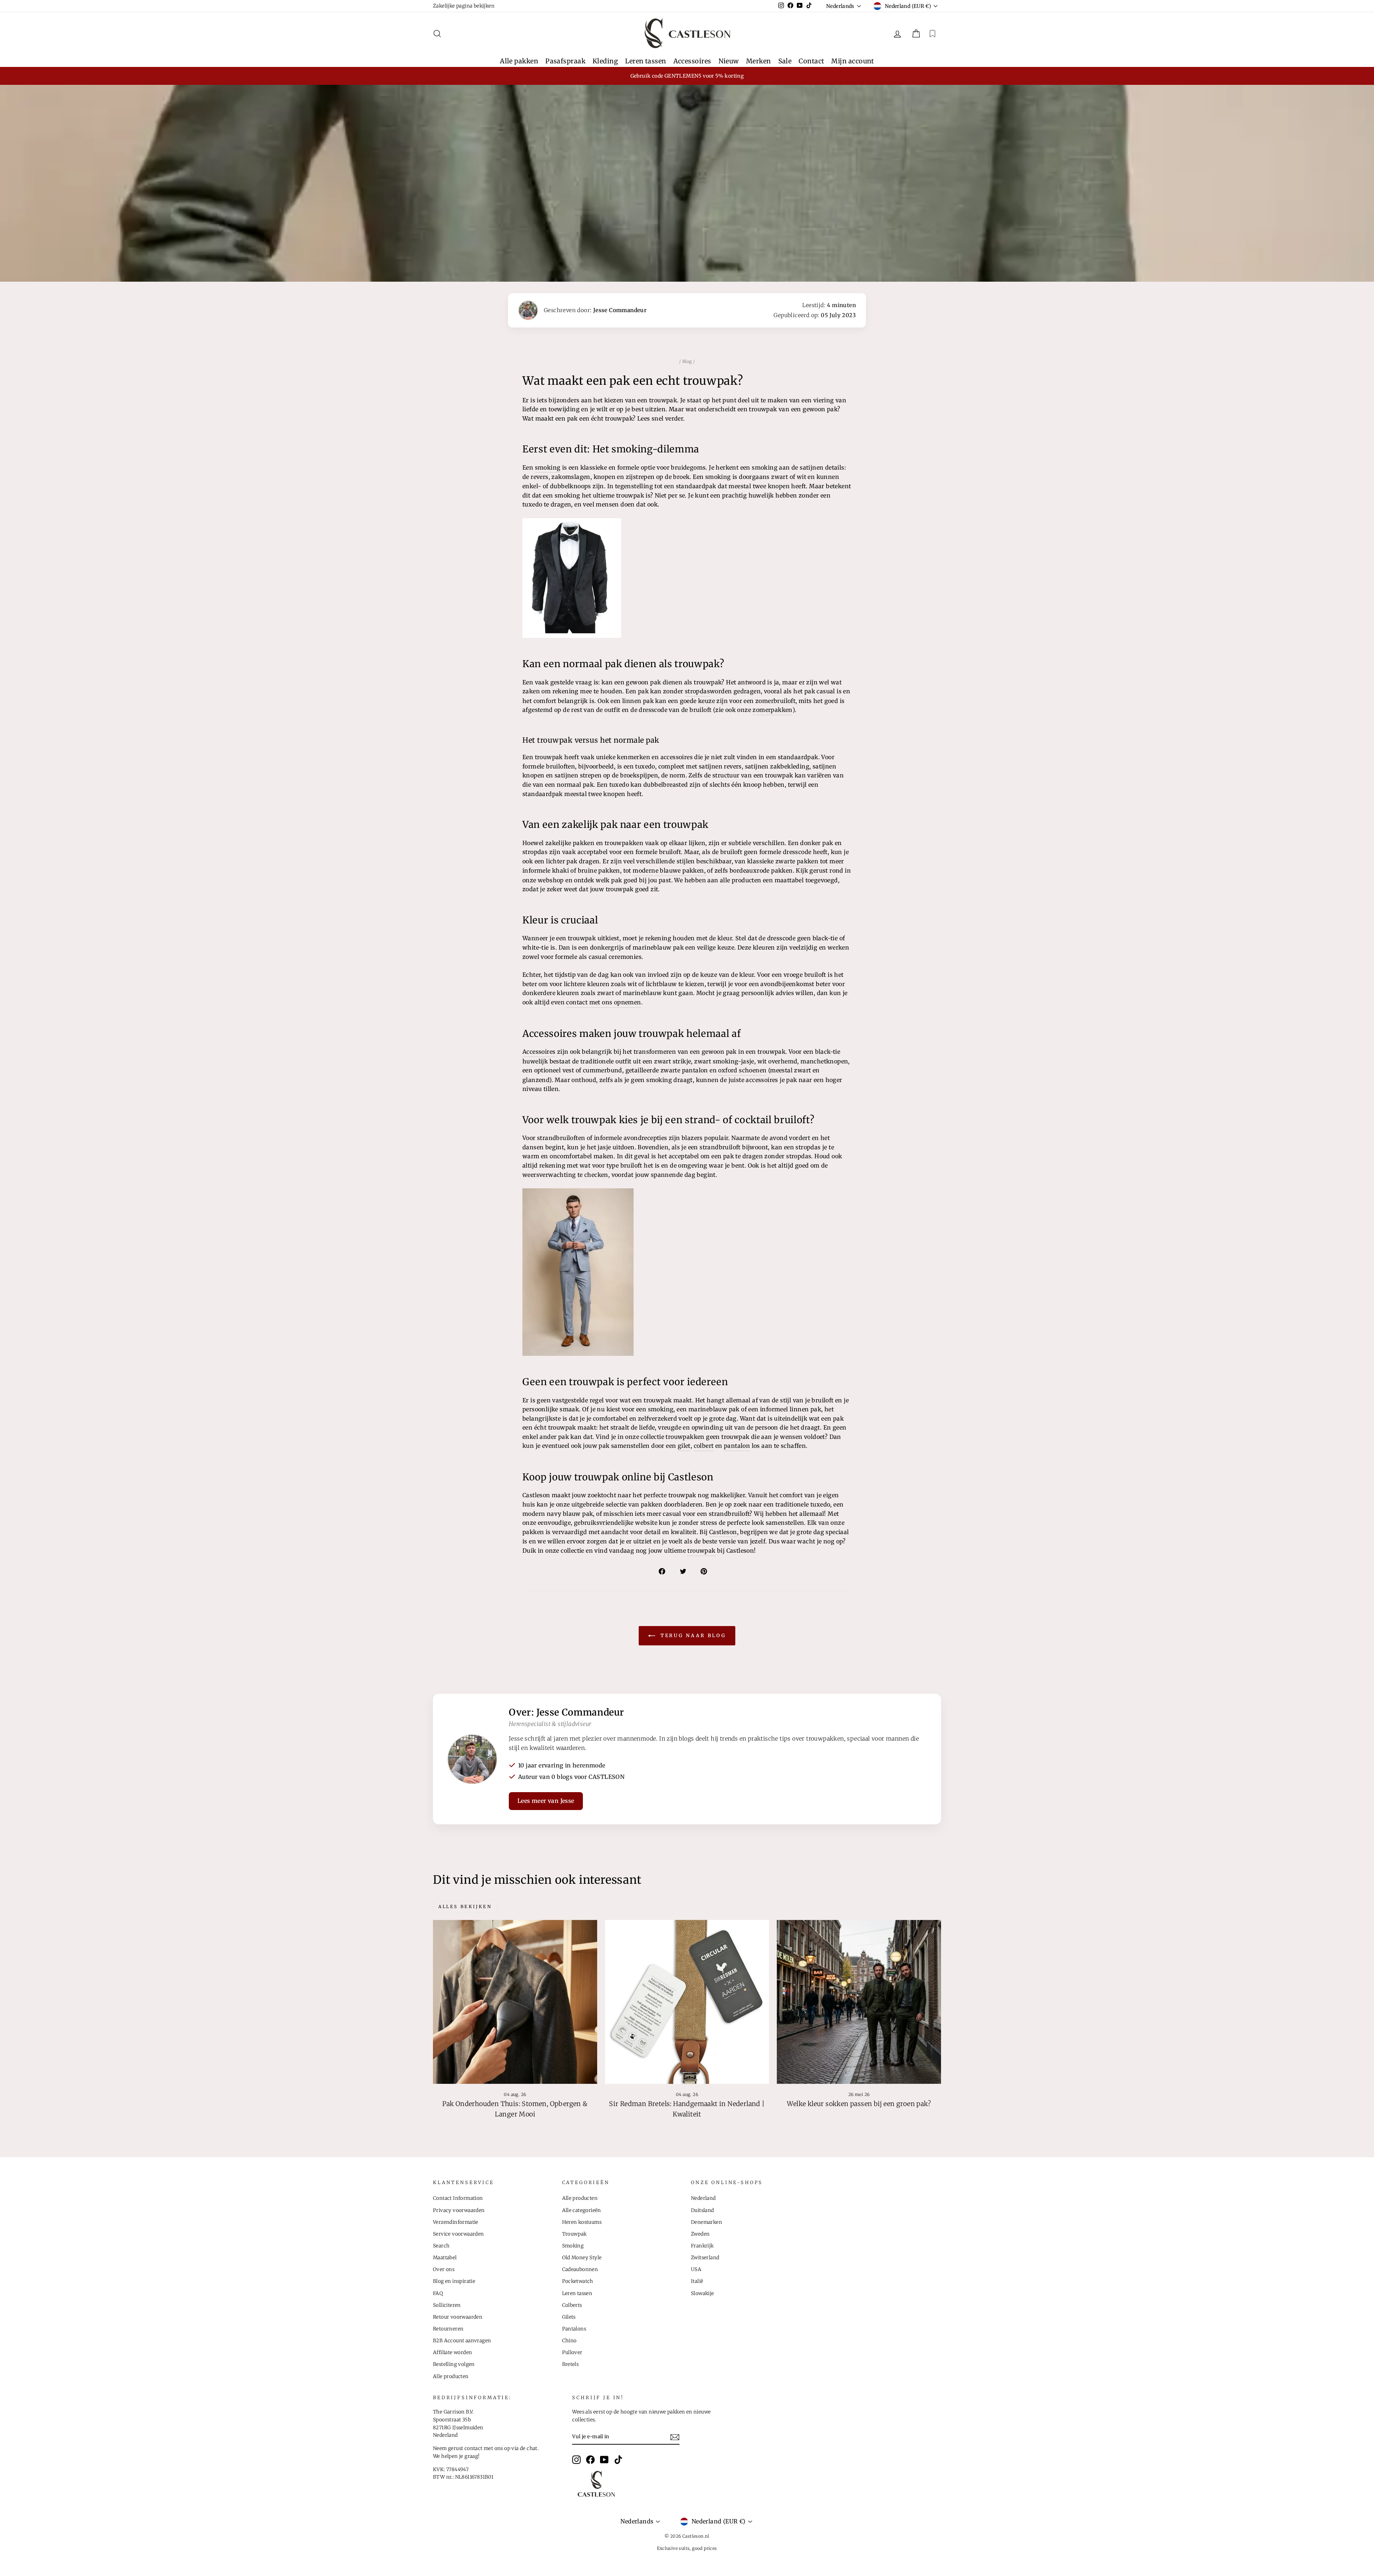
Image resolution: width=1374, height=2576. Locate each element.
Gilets (569, 2317)
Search (441, 2246)
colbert (704, 1446)
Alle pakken (519, 61)
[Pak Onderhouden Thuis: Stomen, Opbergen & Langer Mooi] (515, 2002)
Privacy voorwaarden (459, 2210)
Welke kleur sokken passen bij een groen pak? (859, 2104)
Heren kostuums (582, 2222)
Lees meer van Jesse (546, 1801)
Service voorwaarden (459, 2234)
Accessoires (692, 61)
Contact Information (458, 2198)
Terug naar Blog (692, 1636)
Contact (811, 61)
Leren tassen (645, 61)
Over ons (444, 2269)
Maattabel (445, 2258)
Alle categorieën (582, 2210)
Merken (759, 61)
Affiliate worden (452, 2352)
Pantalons (574, 2329)
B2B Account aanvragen (462, 2341)
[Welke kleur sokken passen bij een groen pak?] (859, 2002)
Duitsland (703, 2210)
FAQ (438, 2293)
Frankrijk (702, 2246)
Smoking (573, 2246)
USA (696, 2269)
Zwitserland (705, 2258)
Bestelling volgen (454, 2364)
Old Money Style (582, 2258)
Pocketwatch (578, 2281)
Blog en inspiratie (454, 2281)
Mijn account (852, 61)
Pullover (572, 2352)
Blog (687, 361)
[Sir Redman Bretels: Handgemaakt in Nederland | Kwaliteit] (687, 2002)
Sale (785, 61)
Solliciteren (447, 2305)
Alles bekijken (465, 1906)
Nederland (703, 2198)
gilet (684, 1446)
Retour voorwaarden (458, 2317)
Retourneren (448, 2329)
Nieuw (729, 61)
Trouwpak (574, 2234)
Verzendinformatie (456, 2222)
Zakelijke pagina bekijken (464, 6)
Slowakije (703, 2293)
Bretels (571, 2364)
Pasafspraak (565, 61)
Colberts (572, 2305)
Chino (569, 2341)
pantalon (737, 1446)
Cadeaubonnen (580, 2269)
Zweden (700, 2234)
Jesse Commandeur (620, 310)
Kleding (605, 61)
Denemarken (707, 2222)
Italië (697, 2281)
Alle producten (451, 2376)
